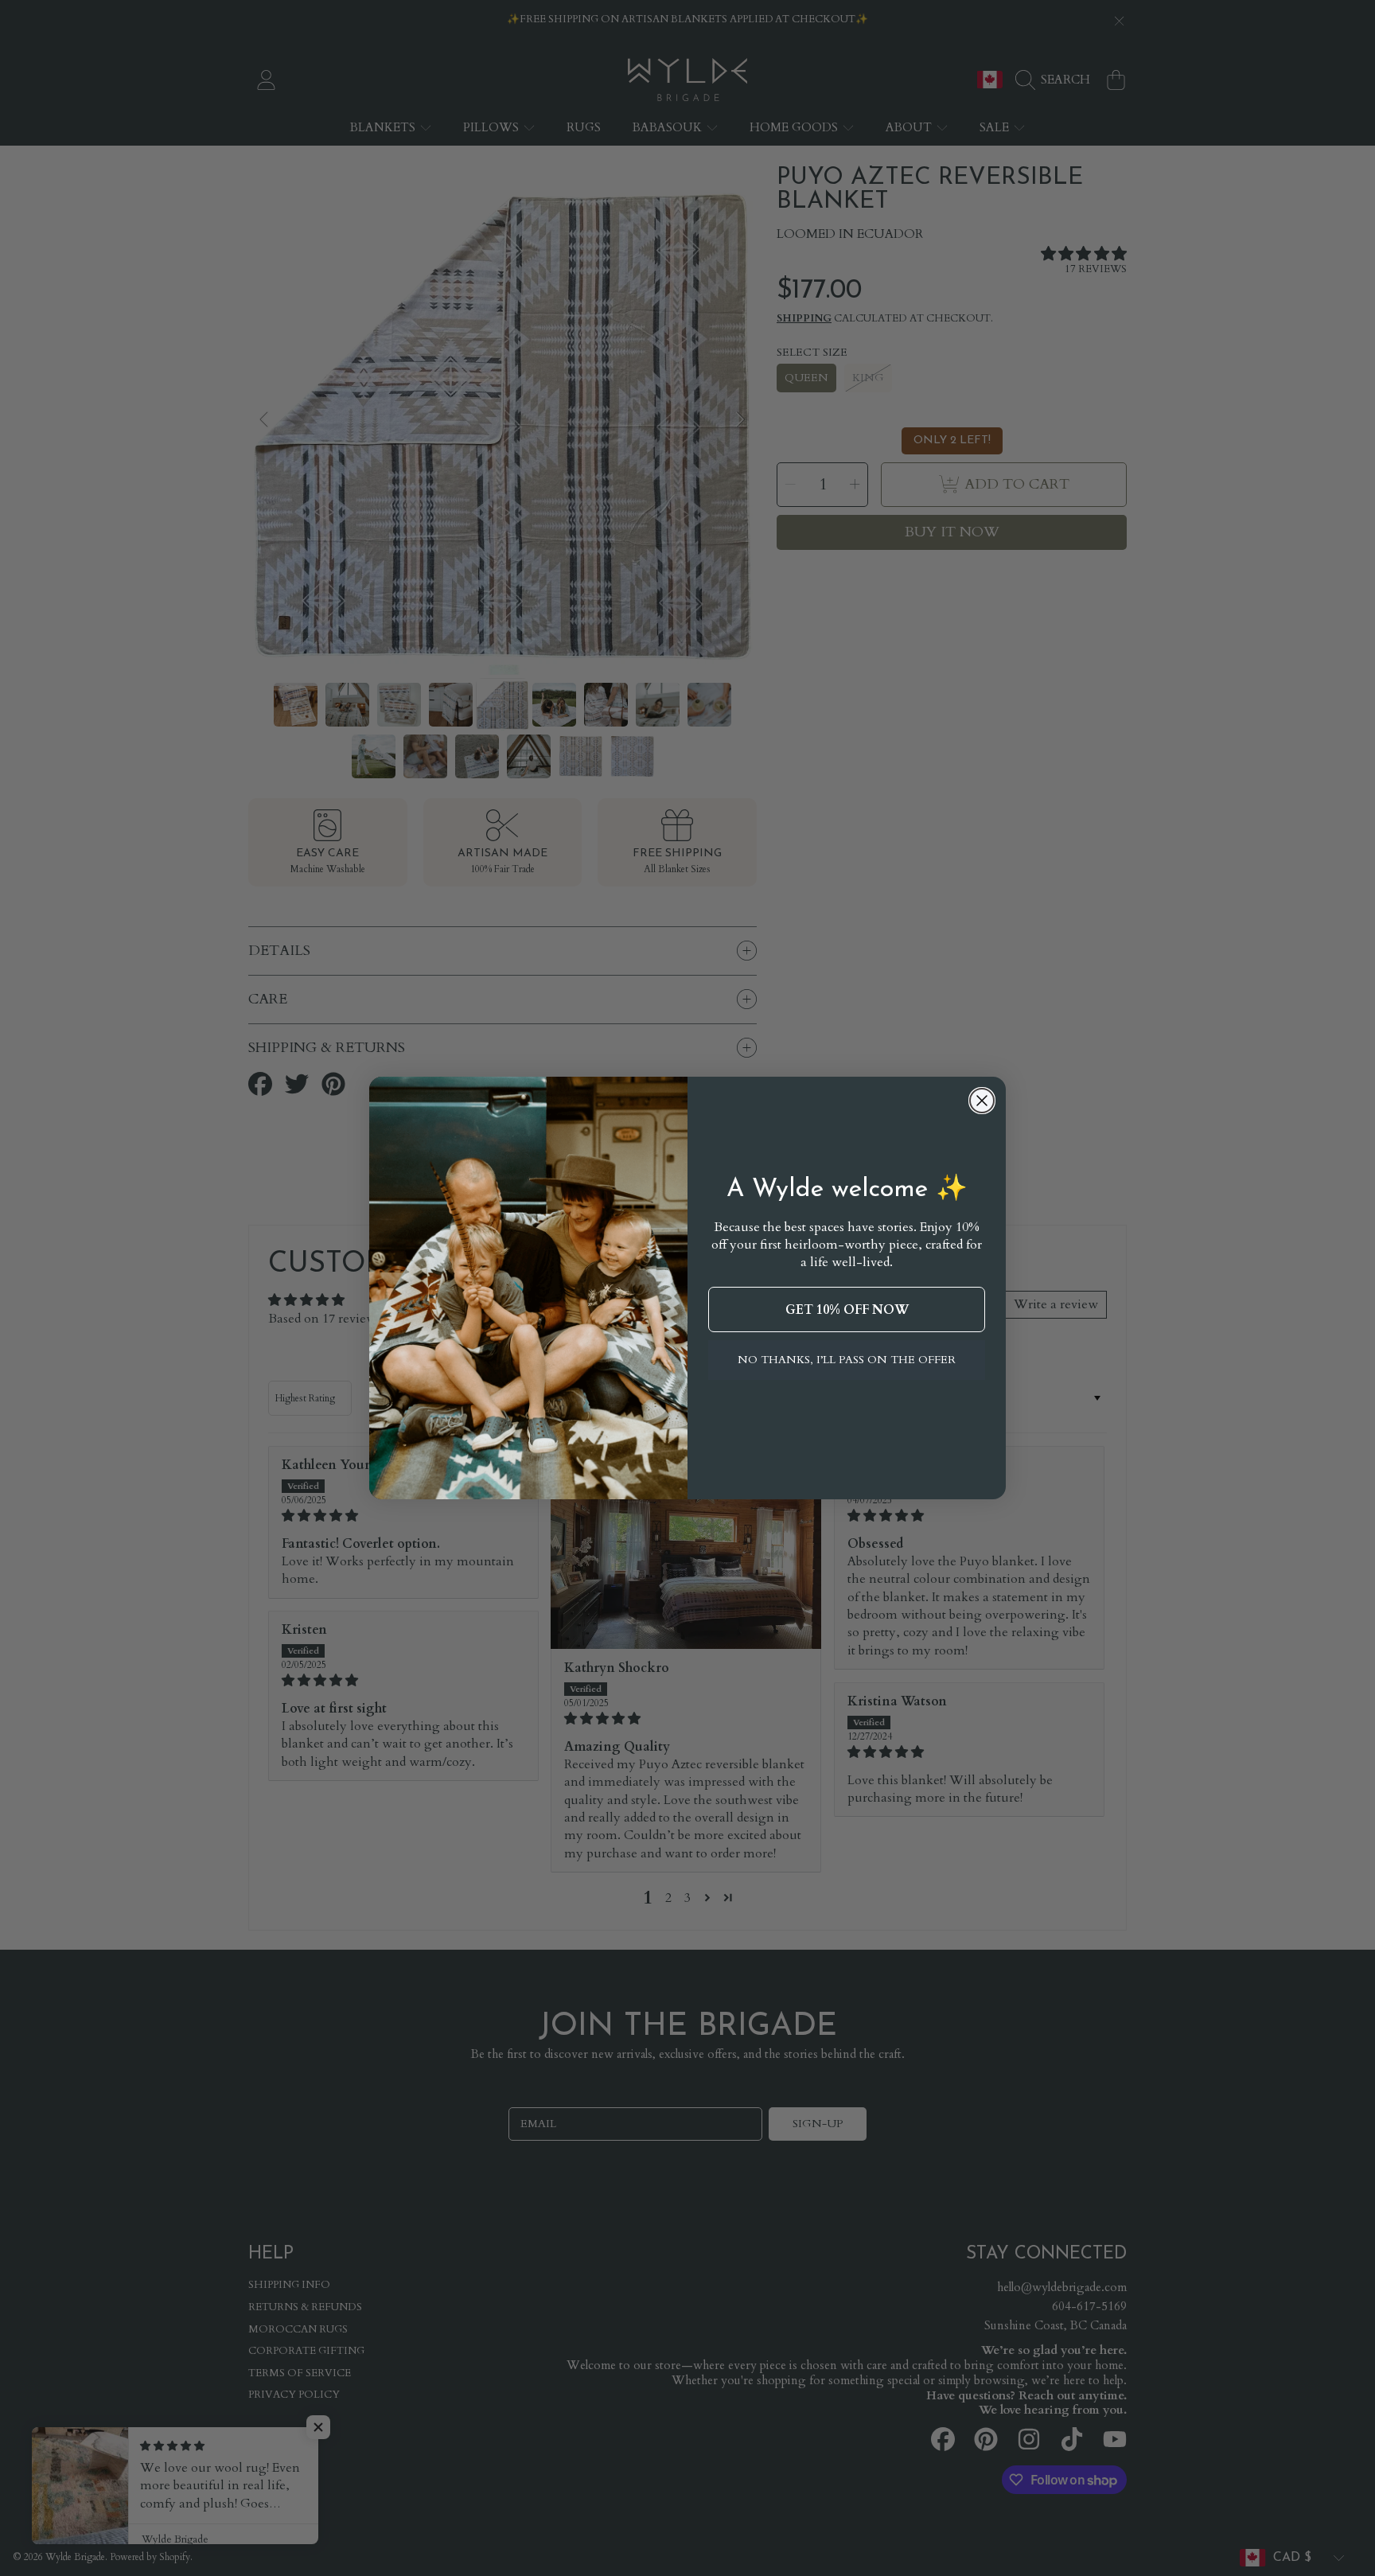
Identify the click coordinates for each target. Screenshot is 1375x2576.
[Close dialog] (982, 1101)
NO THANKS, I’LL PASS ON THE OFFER (847, 1360)
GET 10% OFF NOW (847, 1310)
